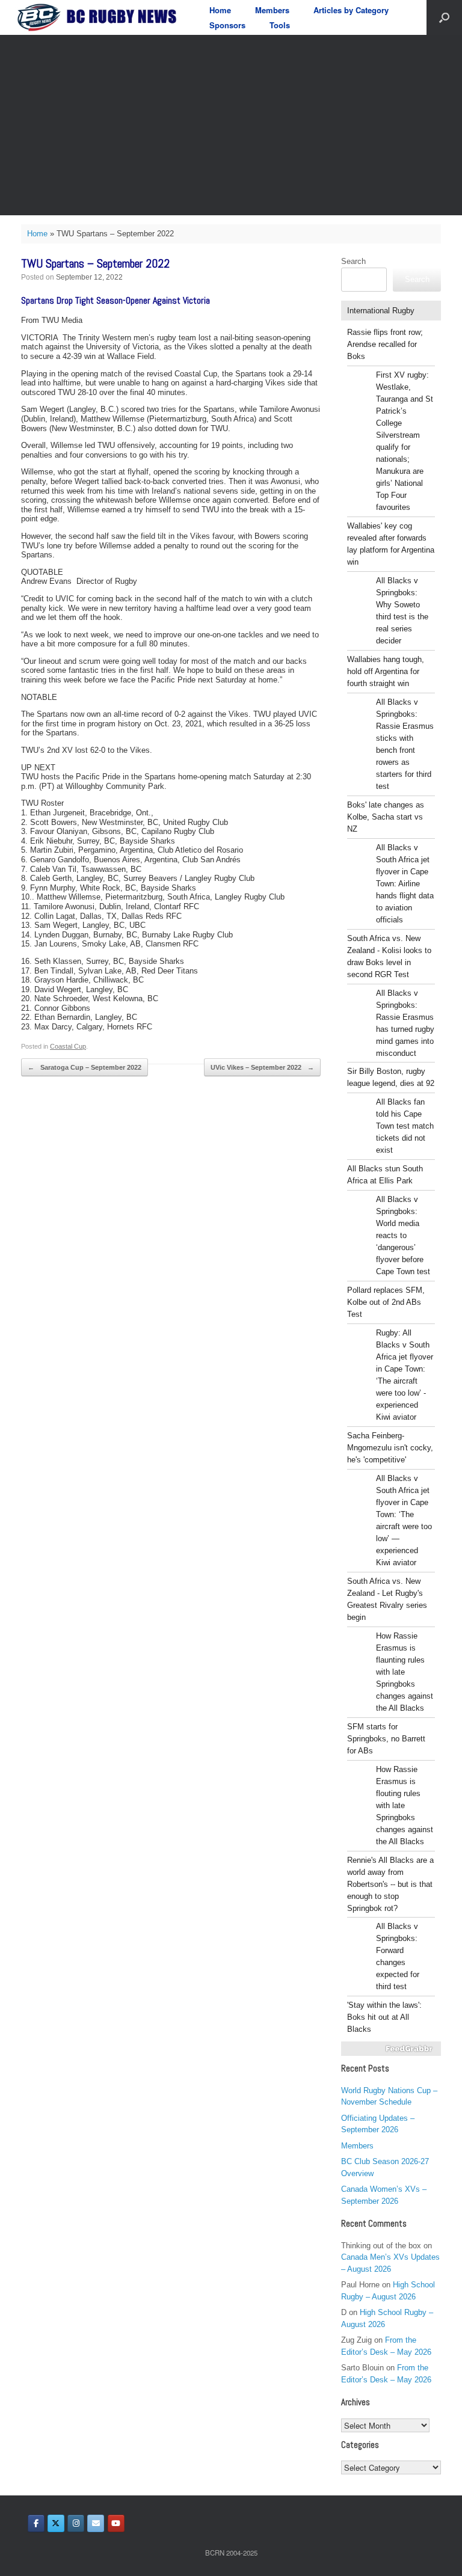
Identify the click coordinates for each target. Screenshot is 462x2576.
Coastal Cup (68, 1046)
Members (272, 10)
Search (353, 261)
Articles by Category (351, 10)
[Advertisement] (231, 125)
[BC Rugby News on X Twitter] (56, 2523)
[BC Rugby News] (100, 17)
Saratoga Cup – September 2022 (85, 1067)
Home (220, 10)
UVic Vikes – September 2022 (262, 1067)
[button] (444, 17)
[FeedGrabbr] (391, 2049)
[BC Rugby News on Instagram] (76, 2523)
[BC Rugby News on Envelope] (96, 2523)
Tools (280, 25)
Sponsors (227, 25)
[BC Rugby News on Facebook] (36, 2523)
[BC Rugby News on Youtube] (116, 2523)
